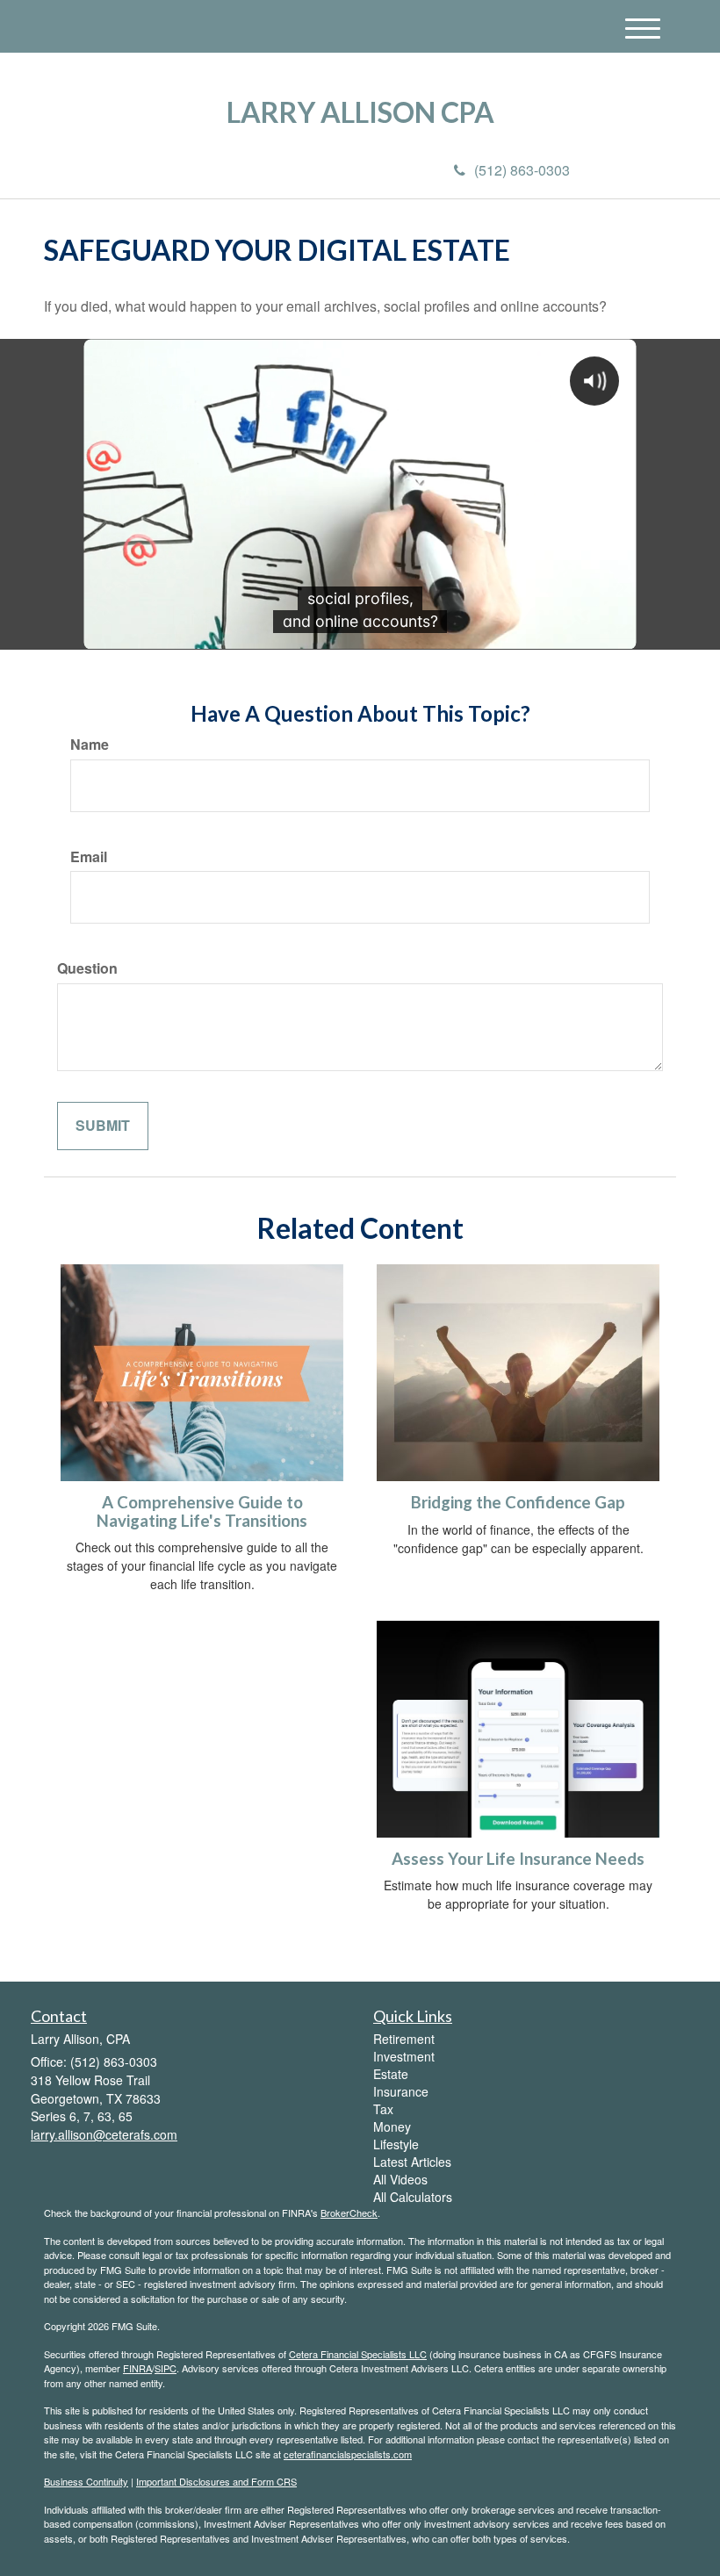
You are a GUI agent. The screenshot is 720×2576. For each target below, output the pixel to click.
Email (89, 857)
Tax (383, 2109)
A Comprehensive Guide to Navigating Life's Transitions (202, 1511)
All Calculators (413, 2197)
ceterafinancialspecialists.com (348, 2454)
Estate (391, 2074)
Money (392, 2126)
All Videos (400, 2179)
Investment (404, 2056)
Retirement (404, 2039)
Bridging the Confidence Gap (518, 1502)
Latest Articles (412, 2162)
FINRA (137, 2368)
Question (87, 968)
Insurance (401, 2091)
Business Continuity (86, 2481)
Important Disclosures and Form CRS (216, 2481)
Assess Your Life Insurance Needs (518, 1859)
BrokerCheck (349, 2213)
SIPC (166, 2368)
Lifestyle (396, 2144)
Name (90, 745)
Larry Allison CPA (360, 112)
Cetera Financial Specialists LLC (358, 2354)
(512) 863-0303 (522, 170)
